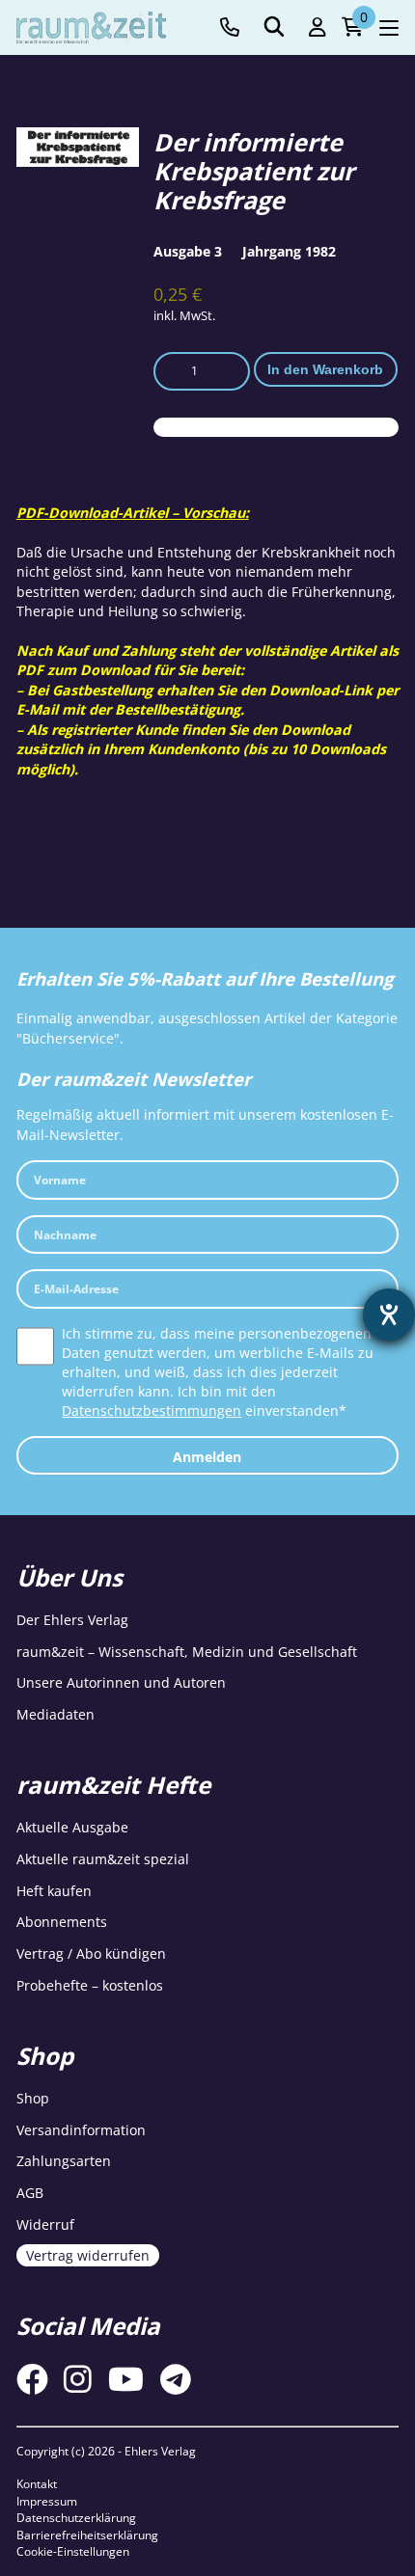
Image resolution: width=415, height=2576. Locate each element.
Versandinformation (81, 2130)
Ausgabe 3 (188, 251)
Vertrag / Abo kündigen (91, 1953)
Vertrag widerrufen (88, 2255)
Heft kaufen (54, 1891)
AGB (30, 2193)
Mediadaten (55, 1714)
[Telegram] (176, 2379)
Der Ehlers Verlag (72, 1620)
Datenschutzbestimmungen (152, 1410)
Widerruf (45, 2224)
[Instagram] (78, 2379)
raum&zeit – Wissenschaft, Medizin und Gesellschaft (187, 1652)
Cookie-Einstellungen (73, 2551)
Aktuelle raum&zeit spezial (103, 1859)
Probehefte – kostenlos (90, 1985)
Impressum (47, 2501)
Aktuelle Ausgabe (72, 1827)
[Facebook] (32, 2379)
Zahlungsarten (64, 2161)
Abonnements (62, 1922)
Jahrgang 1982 (289, 251)
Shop (33, 2098)
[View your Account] (318, 27)
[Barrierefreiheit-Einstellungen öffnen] (389, 1315)
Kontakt (37, 2484)
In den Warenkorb (325, 369)
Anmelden (207, 1457)
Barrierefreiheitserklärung (87, 2535)
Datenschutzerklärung (76, 2518)
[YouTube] (126, 2379)
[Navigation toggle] (389, 28)
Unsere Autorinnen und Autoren (121, 1682)
